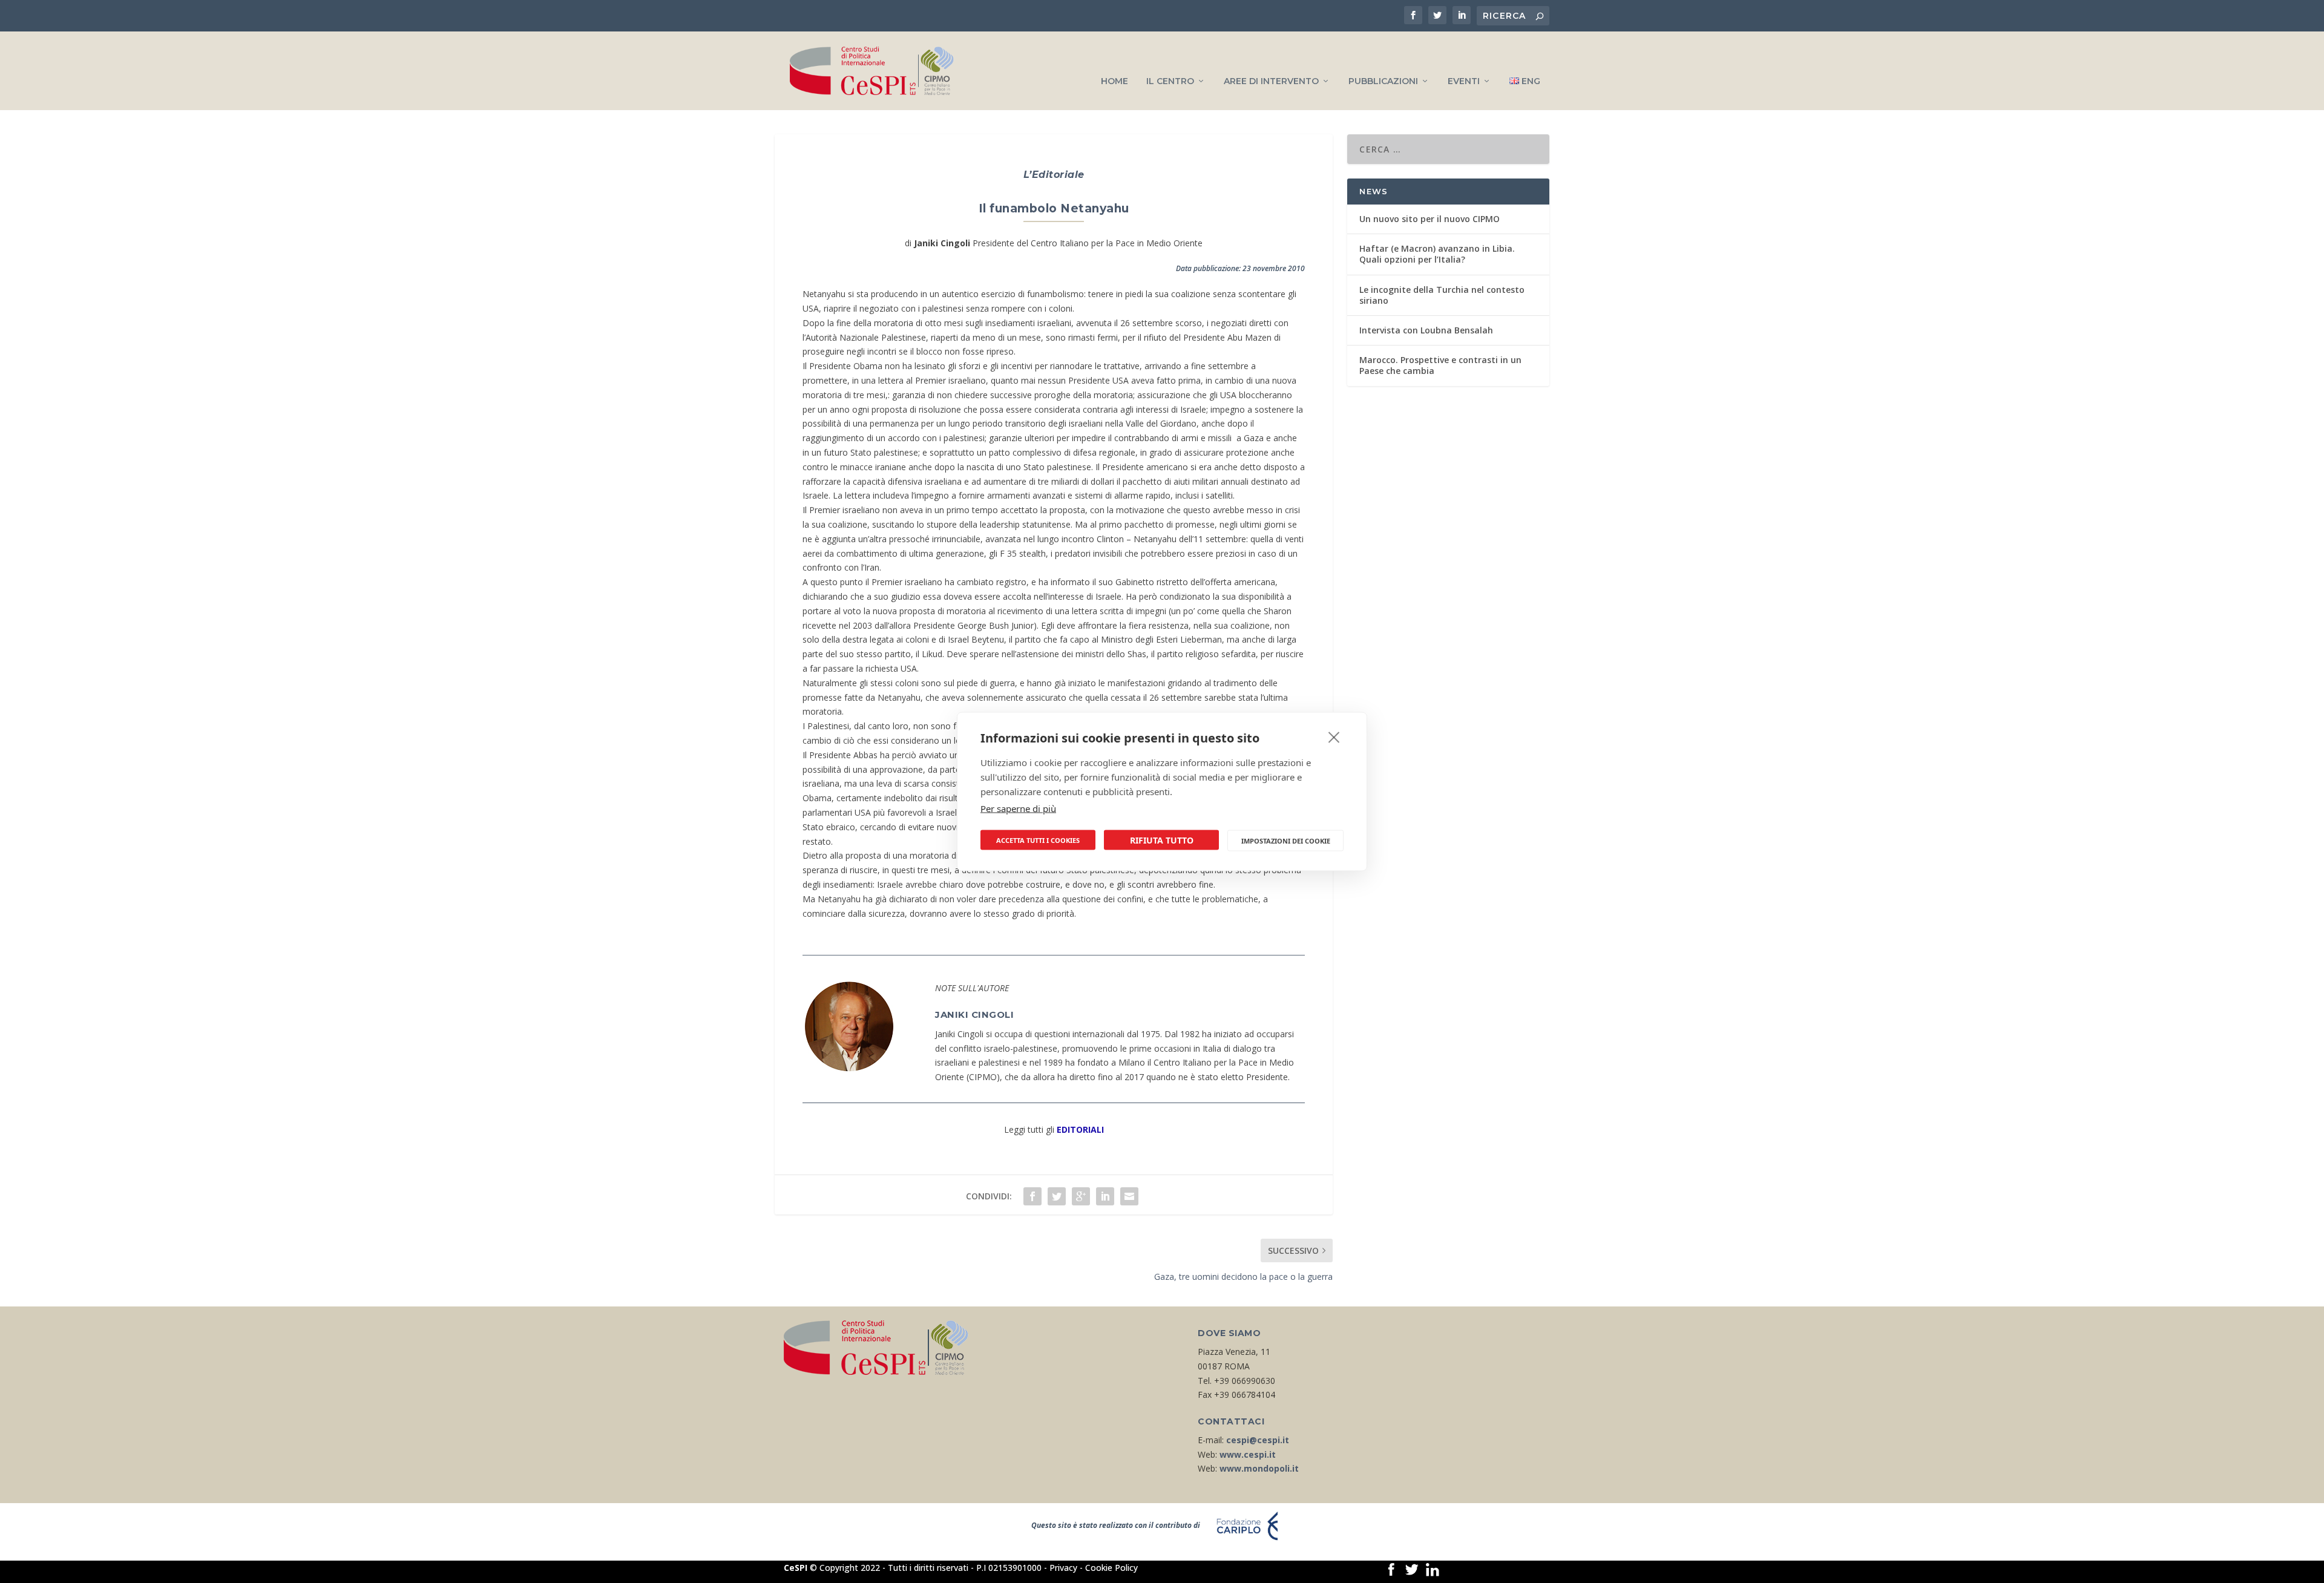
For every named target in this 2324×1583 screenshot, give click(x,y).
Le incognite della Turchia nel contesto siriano (1442, 295)
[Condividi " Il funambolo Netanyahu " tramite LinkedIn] (1105, 1196)
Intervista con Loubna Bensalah (1426, 330)
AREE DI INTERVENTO (1271, 81)
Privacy (1063, 1568)
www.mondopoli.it (1259, 1468)
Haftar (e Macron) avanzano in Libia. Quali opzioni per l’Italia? (1437, 254)
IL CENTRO (1170, 81)
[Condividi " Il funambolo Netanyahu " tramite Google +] (1081, 1196)
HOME (1114, 81)
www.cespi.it (1248, 1454)
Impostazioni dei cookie (1286, 840)
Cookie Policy (1111, 1568)
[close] (1334, 737)
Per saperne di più (1018, 808)
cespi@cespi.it (1258, 1440)
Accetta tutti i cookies (1038, 840)
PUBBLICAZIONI (1383, 81)
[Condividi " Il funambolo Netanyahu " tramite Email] (1129, 1196)
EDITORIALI (1080, 1129)
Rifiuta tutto (1162, 840)
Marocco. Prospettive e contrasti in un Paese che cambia (1440, 365)
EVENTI (1464, 81)
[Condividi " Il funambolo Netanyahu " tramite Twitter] (1057, 1196)
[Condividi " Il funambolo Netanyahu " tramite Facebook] (1032, 1196)
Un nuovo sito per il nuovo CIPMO (1430, 219)
